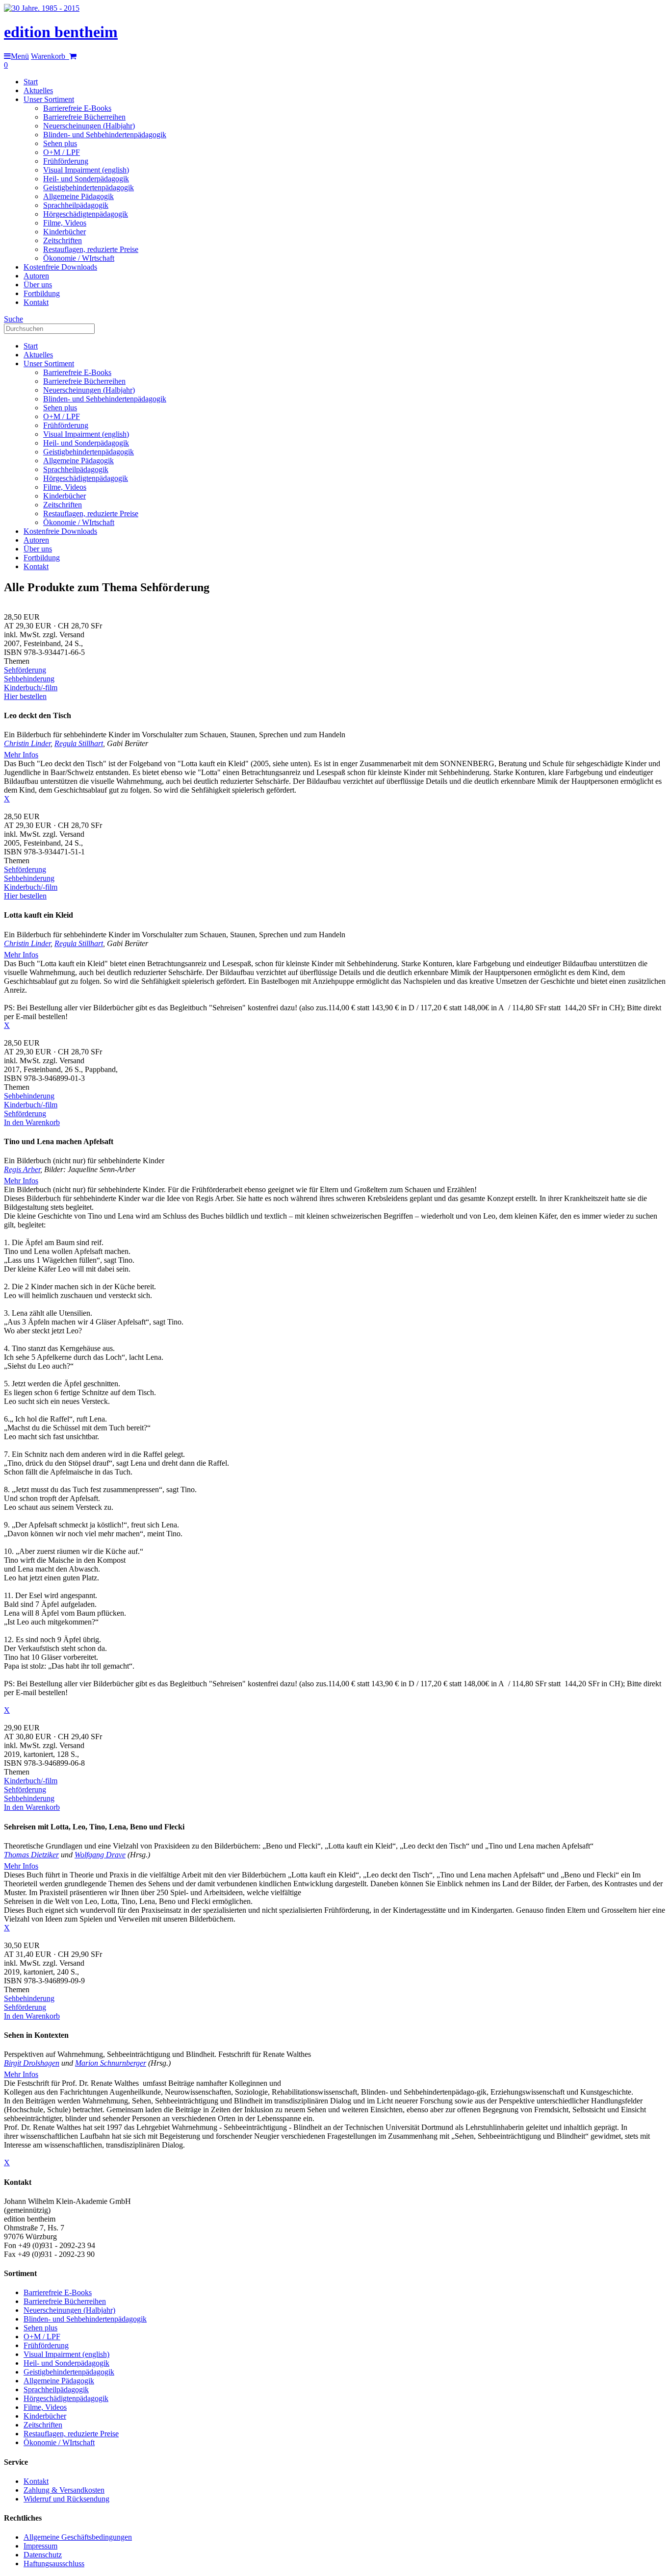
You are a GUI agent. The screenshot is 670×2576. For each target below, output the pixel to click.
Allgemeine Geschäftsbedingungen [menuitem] (78, 2537)
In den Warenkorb (32, 1122)
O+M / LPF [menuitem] (62, 152)
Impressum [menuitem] (40, 2546)
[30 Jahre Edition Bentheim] (42, 8)
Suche (13, 319)
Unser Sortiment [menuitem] (49, 99)
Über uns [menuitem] (38, 285)
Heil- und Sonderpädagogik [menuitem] (86, 179)
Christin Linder (27, 743)
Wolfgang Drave (100, 1855)
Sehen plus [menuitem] (60, 143)
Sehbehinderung (29, 679)
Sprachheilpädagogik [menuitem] (76, 205)
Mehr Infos (21, 755)
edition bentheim (61, 32)
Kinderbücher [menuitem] (64, 232)
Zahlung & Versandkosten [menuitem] (64, 2490)
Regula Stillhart (79, 743)
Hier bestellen (25, 696)
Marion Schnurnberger (111, 2063)
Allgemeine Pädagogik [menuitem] (78, 196)
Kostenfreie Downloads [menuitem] (60, 267)
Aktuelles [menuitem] (38, 90)
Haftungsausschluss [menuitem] (54, 2563)
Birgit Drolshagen (32, 2063)
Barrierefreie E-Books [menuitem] (77, 108)
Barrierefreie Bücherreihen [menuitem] (84, 117)
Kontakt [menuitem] (36, 302)
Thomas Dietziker (31, 1855)
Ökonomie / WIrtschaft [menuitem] (79, 258)
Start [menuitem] (31, 82)
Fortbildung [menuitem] (42, 293)
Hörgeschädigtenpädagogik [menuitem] (86, 214)
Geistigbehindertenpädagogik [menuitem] (89, 188)
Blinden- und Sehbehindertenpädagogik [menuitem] (105, 135)
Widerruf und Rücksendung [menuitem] (66, 2499)
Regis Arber (22, 1169)
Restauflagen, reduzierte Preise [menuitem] (91, 249)
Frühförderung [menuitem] (66, 161)
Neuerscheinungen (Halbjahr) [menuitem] (89, 126)
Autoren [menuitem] (36, 276)
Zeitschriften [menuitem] (63, 240)
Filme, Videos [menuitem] (65, 223)
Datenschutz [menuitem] (43, 2555)
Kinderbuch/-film (31, 688)
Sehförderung (25, 670)
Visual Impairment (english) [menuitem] (86, 170)
